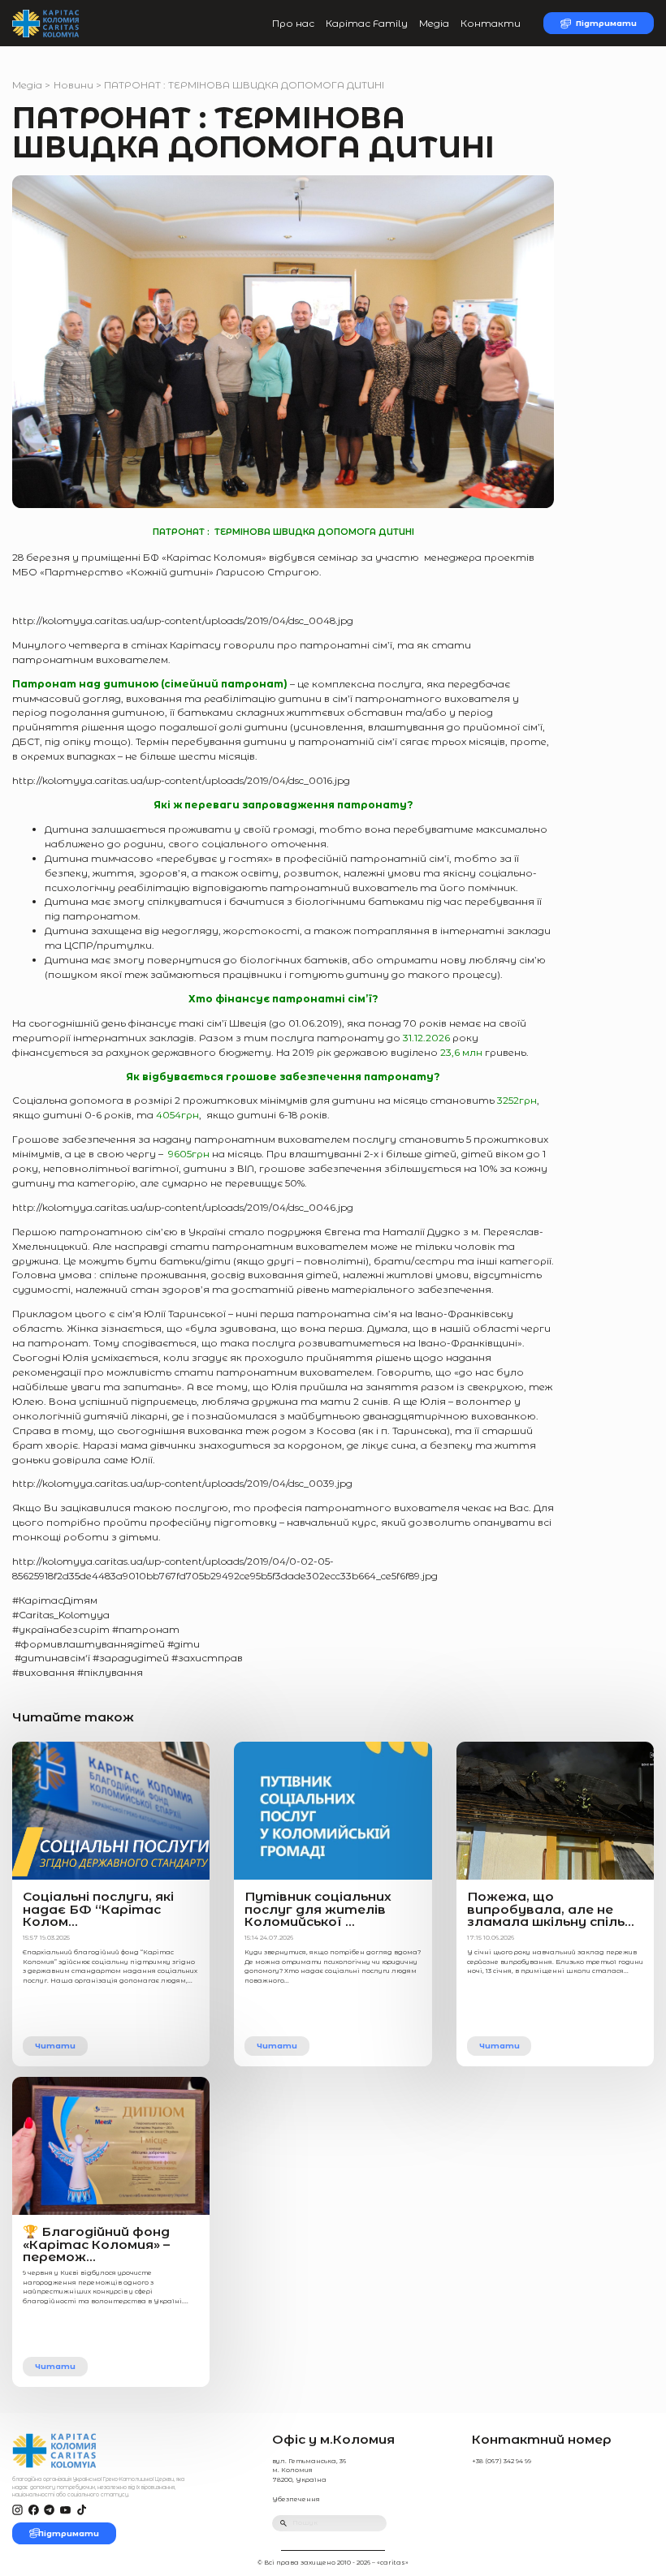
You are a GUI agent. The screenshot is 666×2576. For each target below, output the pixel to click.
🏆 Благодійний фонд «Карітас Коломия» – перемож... (96, 2244)
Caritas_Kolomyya (61, 1615)
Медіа (434, 23)
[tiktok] (82, 2511)
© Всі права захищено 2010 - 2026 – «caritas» (333, 2563)
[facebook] (34, 2511)
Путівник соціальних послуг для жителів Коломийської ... (318, 1909)
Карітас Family (367, 23)
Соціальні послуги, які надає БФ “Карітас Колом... (98, 1909)
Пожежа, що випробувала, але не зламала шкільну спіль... (551, 1909)
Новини (74, 85)
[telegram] (49, 2511)
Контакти (491, 23)
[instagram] (17, 2511)
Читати (55, 2046)
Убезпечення (296, 2499)
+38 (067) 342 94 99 (502, 2461)
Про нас (293, 23)
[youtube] (65, 2511)
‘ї (89, 1658)
